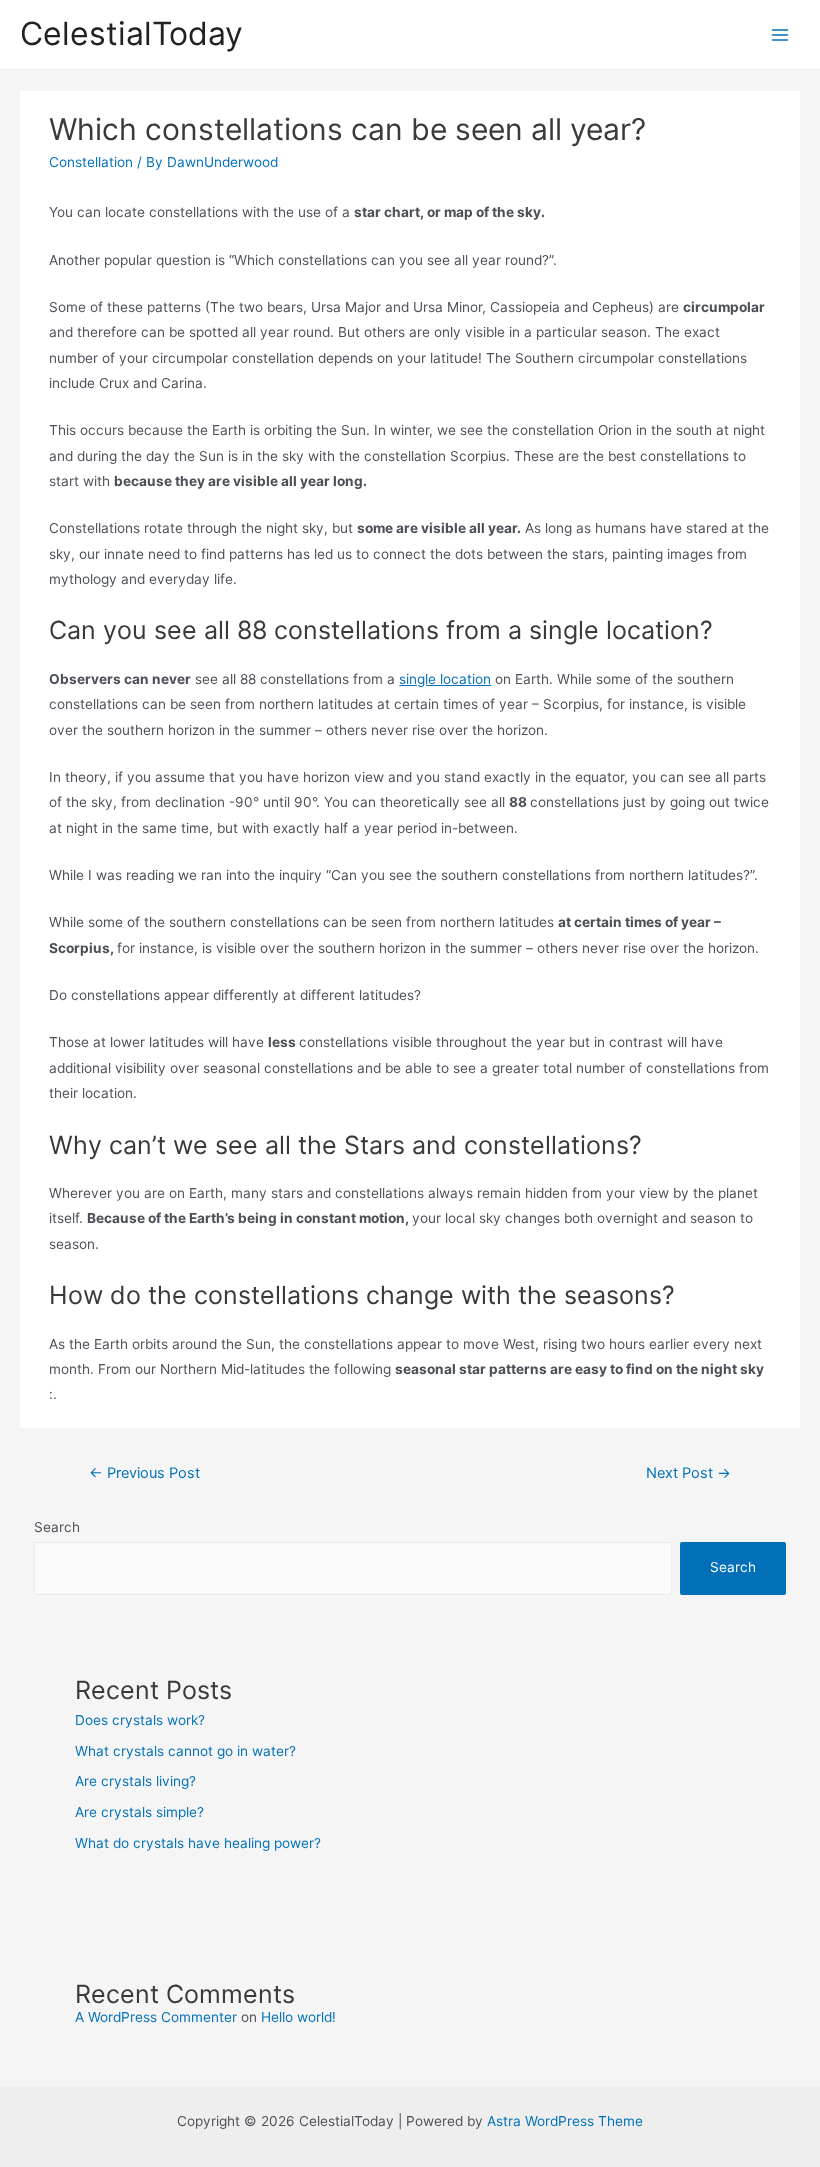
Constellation (91, 162)
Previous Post (144, 1473)
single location (445, 679)
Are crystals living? (135, 1781)
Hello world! (298, 2017)
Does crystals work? (140, 1720)
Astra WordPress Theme (565, 2121)
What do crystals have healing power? (198, 1843)
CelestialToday (131, 33)
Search (57, 1527)
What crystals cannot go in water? (185, 1751)
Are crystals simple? (139, 1812)
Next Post (688, 1473)
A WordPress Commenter (156, 2017)
